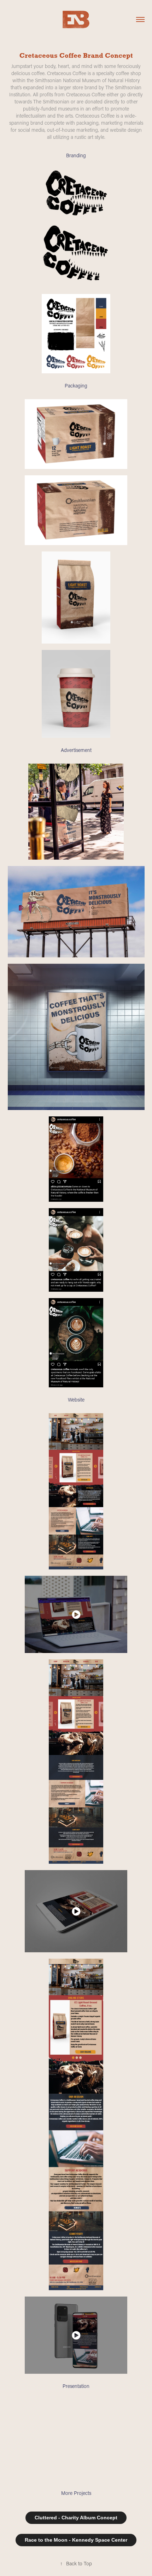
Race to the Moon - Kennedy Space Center (76, 2540)
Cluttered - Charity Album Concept (76, 2518)
